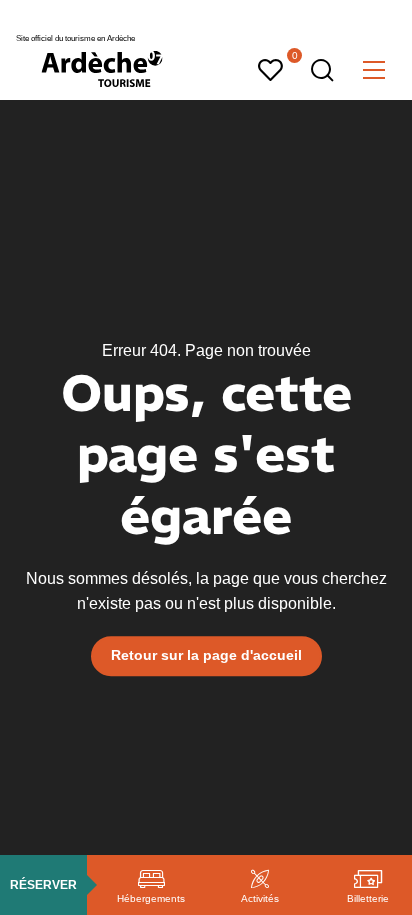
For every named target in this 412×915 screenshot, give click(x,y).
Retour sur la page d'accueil (206, 656)
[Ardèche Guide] (102, 69)
